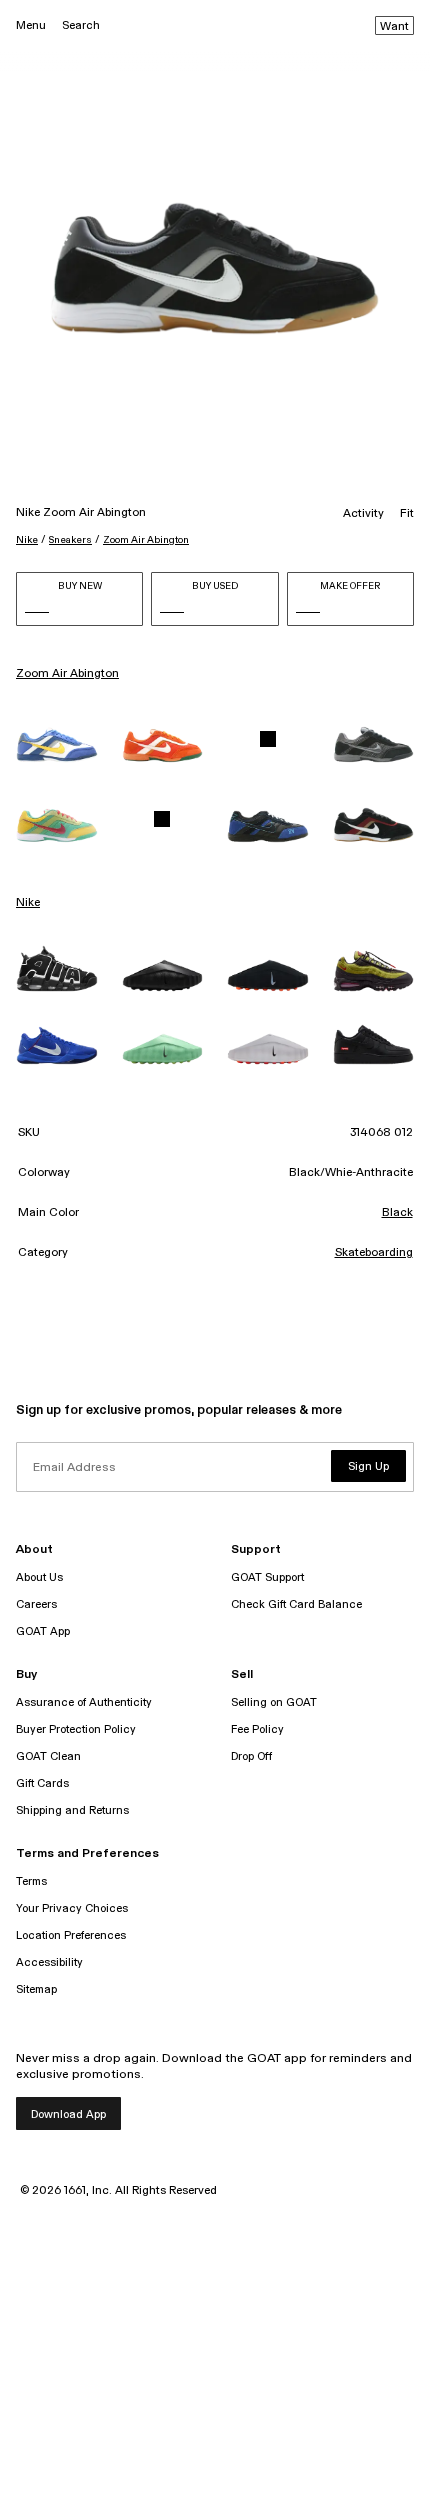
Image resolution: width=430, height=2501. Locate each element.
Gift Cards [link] (42, 1783)
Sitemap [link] (36, 1989)
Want (394, 27)
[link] (57, 745)
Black (397, 1213)
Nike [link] (28, 903)
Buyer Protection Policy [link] (76, 1729)
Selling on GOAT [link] (274, 1702)
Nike (27, 540)
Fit (407, 514)
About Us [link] (39, 1577)
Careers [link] (36, 1604)
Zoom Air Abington (146, 540)
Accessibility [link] (49, 1962)
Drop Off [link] (251, 1756)
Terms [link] (31, 1881)
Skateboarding (374, 1253)
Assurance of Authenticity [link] (84, 1702)
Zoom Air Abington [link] (67, 674)
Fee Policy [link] (257, 1729)
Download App (68, 2114)
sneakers (70, 540)
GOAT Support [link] (267, 1577)
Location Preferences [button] (71, 1935)
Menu (31, 25)
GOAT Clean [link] (48, 1756)
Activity (363, 514)
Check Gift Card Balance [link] (296, 1604)
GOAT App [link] (43, 1631)
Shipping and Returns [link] (72, 1810)
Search (81, 25)
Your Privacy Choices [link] (72, 1908)
